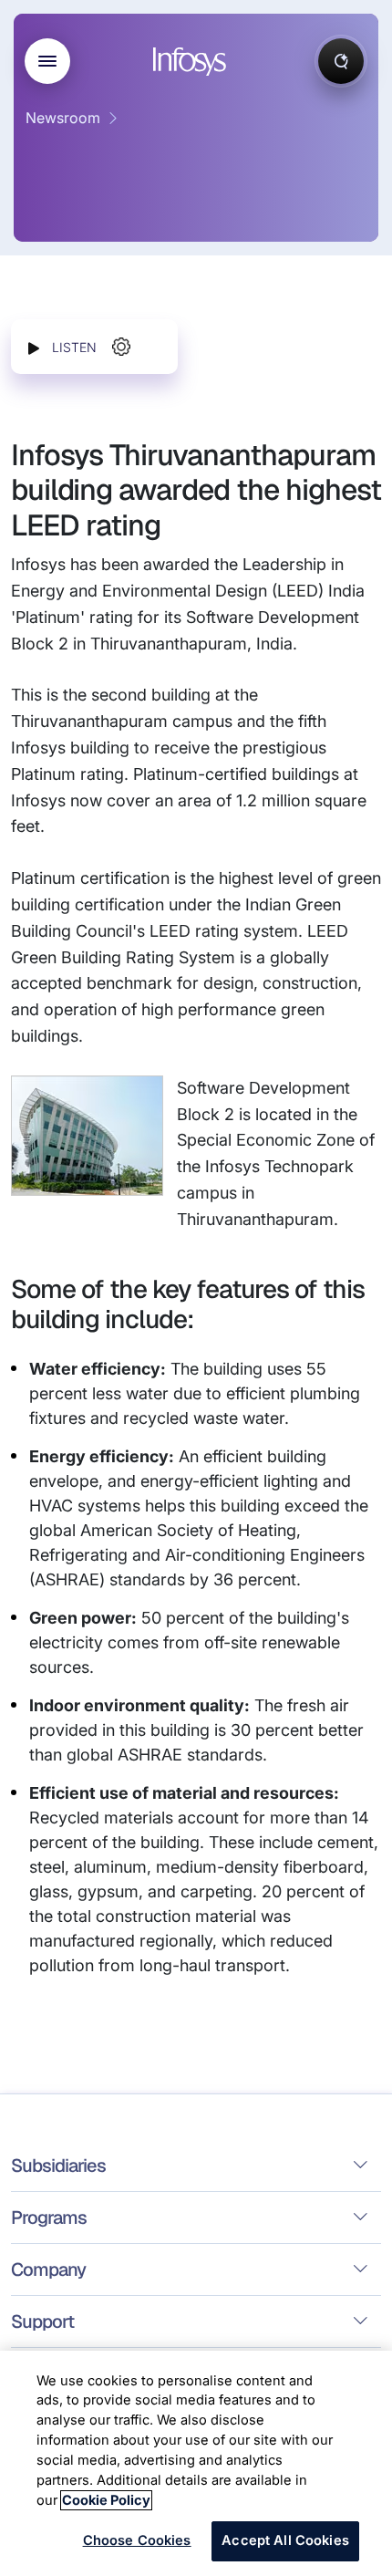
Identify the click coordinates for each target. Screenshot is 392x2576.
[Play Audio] (34, 347)
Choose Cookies (137, 2540)
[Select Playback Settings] (121, 347)
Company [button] (48, 2270)
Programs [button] (49, 2218)
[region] (196, 2463)
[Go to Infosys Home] (192, 62)
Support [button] (42, 2322)
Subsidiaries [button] (58, 2166)
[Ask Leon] (341, 61)
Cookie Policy (106, 2500)
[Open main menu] (47, 61)
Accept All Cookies (285, 2540)
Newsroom (63, 118)
